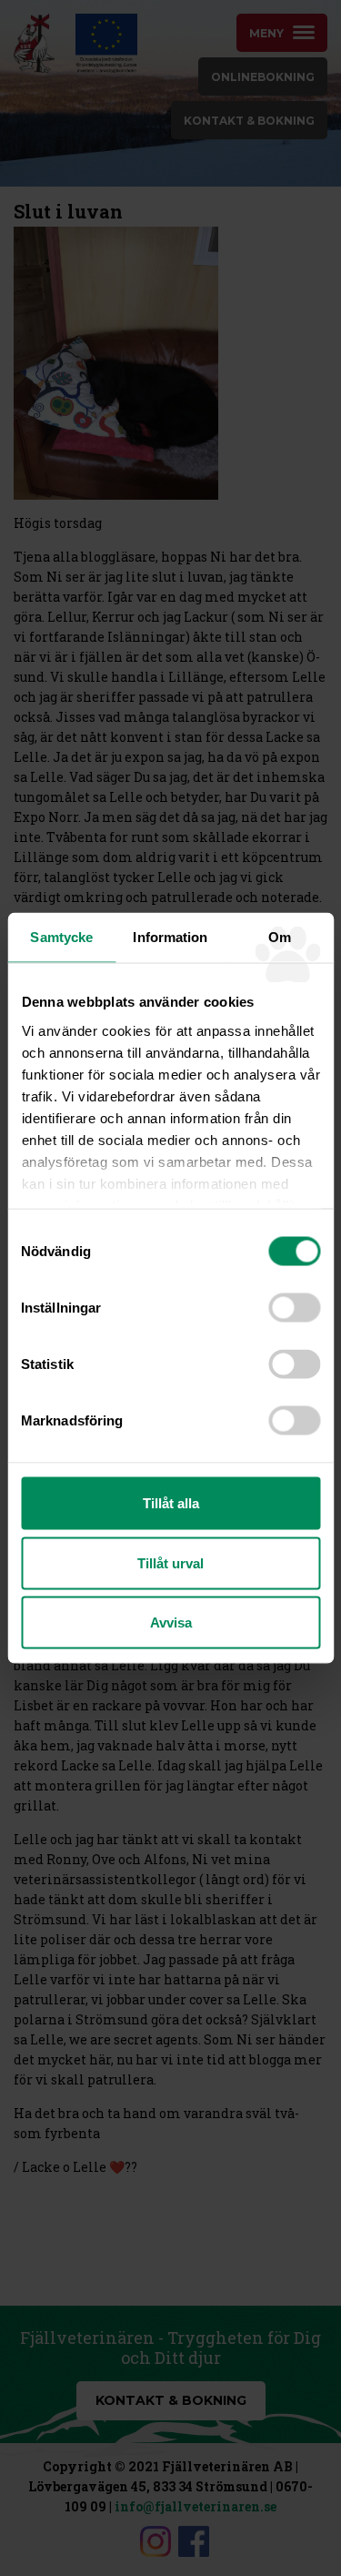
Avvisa (171, 1623)
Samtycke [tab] (61, 937)
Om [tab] (280, 937)
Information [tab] (170, 937)
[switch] (294, 1308)
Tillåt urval (170, 1562)
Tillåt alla (171, 1503)
